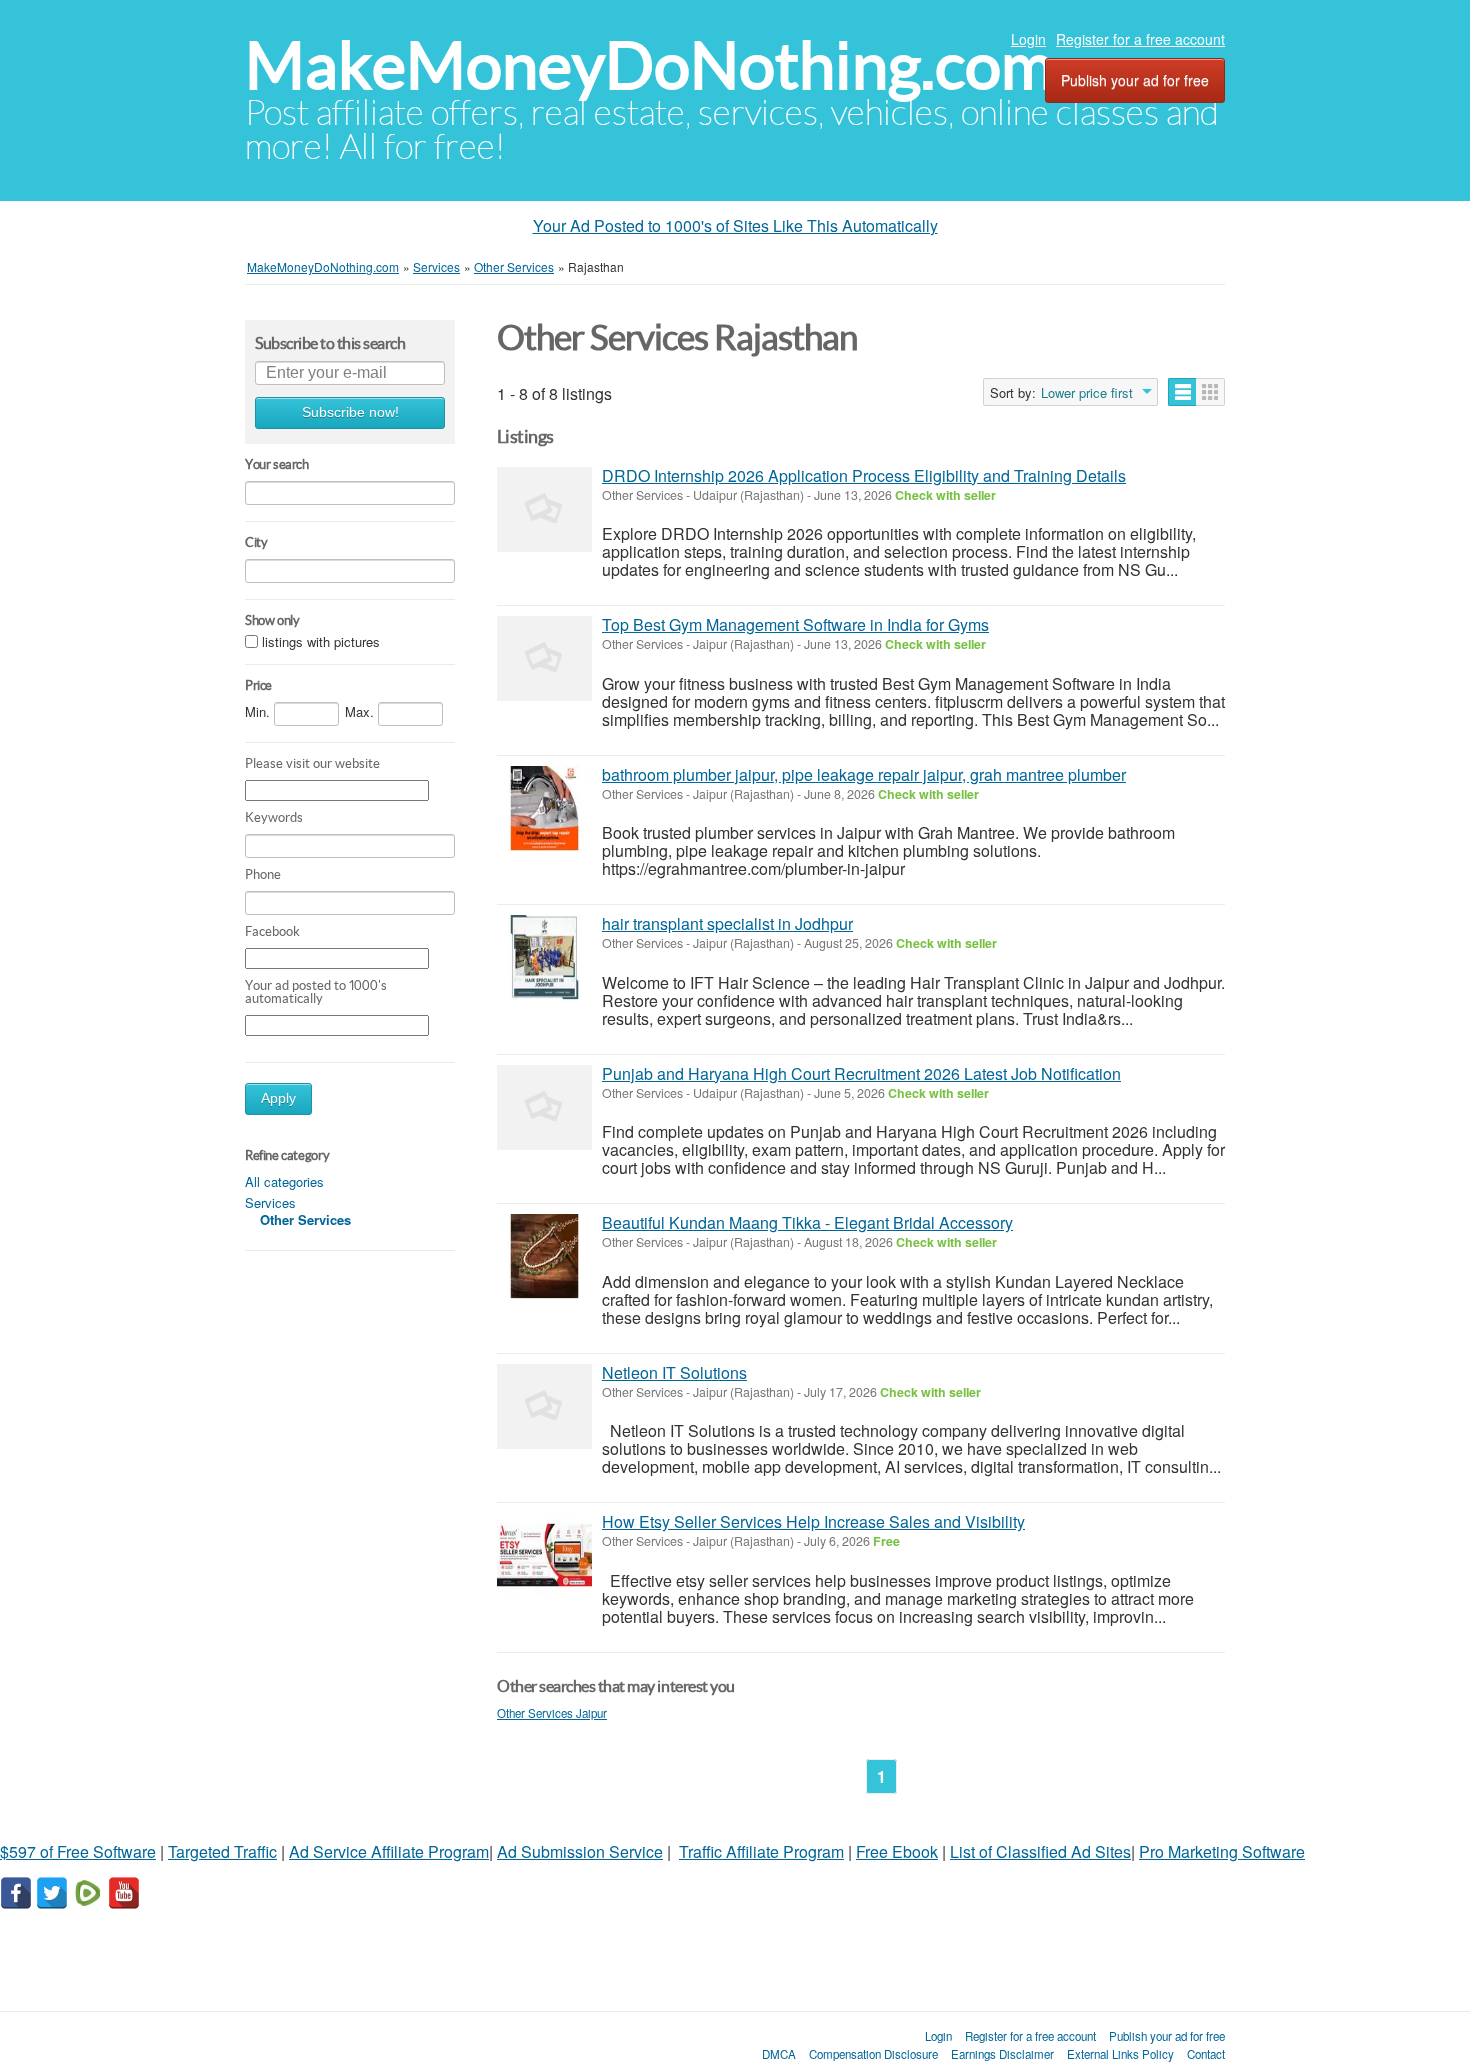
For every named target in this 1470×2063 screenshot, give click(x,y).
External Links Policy (1120, 2054)
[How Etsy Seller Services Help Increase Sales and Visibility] (544, 1555)
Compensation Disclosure (873, 2054)
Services (270, 1202)
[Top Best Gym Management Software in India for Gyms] (544, 658)
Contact (1206, 2054)
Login (1028, 39)
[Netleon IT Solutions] (544, 1406)
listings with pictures (321, 641)
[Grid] (1210, 392)
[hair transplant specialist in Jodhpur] (544, 957)
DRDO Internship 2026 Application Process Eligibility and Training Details (864, 475)
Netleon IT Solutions (674, 1372)
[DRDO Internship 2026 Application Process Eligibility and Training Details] (544, 509)
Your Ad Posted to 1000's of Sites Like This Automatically (735, 225)
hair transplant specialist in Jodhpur (727, 923)
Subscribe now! (350, 412)
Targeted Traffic (222, 1851)
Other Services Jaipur (552, 1713)
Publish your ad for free (1135, 80)
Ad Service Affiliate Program (389, 1851)
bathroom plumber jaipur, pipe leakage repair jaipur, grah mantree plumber (864, 774)
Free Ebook (897, 1851)
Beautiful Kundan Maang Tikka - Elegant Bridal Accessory (807, 1222)
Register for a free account (1140, 39)
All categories (284, 1181)
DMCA (779, 2054)
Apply (278, 1098)
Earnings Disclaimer (1002, 2054)
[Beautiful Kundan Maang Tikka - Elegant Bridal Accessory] (544, 1256)
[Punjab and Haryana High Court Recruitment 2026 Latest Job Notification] (544, 1107)
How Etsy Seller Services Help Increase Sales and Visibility (813, 1521)
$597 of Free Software (78, 1851)
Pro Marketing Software (1222, 1851)
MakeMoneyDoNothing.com (649, 65)
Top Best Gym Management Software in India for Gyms (795, 624)
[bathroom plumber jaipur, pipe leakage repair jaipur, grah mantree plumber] (544, 808)
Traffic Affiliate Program (761, 1851)
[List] (1182, 392)
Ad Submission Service (580, 1851)
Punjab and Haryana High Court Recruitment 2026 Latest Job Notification (861, 1073)
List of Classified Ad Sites (1040, 1851)
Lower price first (1087, 393)
